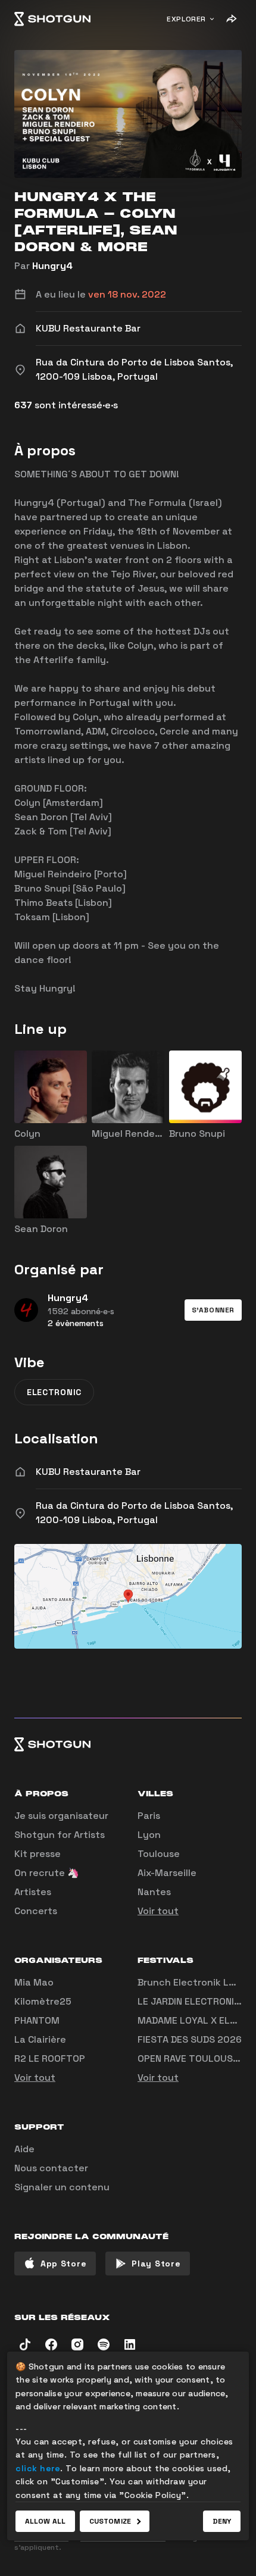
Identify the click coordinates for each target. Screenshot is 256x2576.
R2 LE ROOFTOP (50, 2058)
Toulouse (159, 1854)
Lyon (149, 1835)
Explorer (186, 19)
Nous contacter (51, 2168)
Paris (149, 1816)
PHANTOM (37, 2020)
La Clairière (40, 2039)
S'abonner (213, 1310)
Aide (24, 2149)
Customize (110, 2521)
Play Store (156, 2264)
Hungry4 (52, 266)
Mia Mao (34, 1982)
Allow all (45, 2521)
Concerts (36, 1911)
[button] (213, 1310)
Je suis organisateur (61, 1816)
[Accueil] (52, 19)
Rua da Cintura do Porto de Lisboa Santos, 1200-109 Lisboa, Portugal (134, 1513)
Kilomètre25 (43, 2001)
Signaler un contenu (62, 2187)
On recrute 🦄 (47, 1873)
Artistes (33, 1892)
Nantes (154, 1892)
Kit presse (38, 1854)
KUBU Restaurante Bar (88, 1472)
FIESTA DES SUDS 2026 (190, 2039)
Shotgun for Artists (60, 1835)
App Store (63, 2264)
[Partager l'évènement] (231, 19)
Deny (222, 2521)
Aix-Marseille (167, 1873)
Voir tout (158, 1911)
